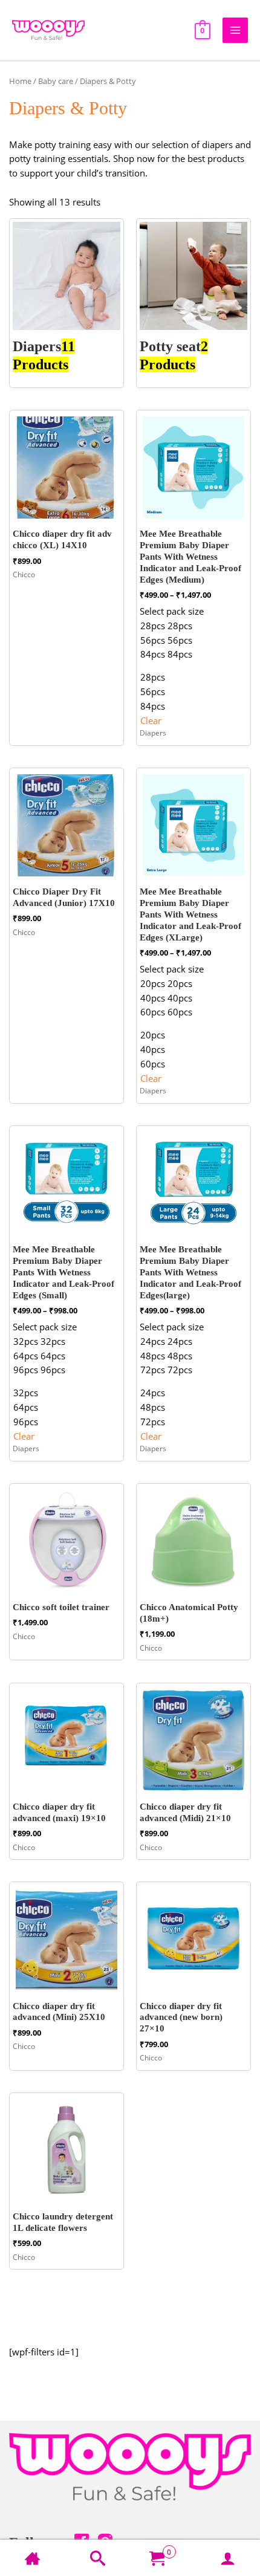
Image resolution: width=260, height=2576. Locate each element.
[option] (172, 626)
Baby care (56, 81)
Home (20, 81)
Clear (151, 720)
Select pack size (172, 611)
